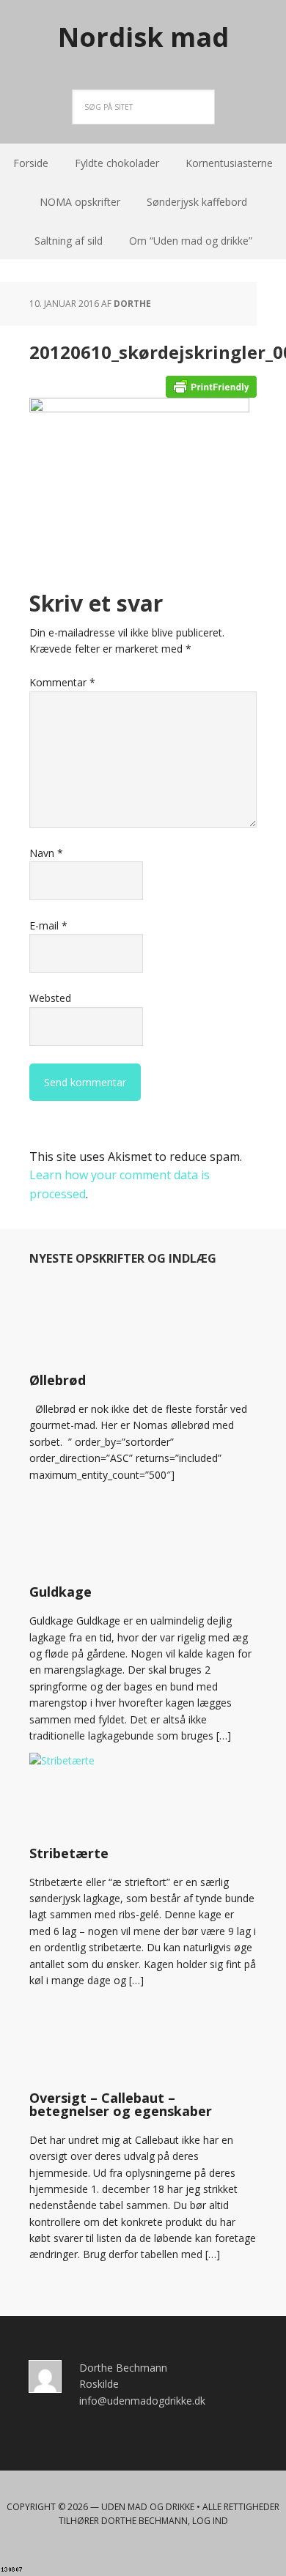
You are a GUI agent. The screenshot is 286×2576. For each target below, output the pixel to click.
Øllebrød (58, 1380)
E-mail (48, 925)
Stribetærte (69, 1853)
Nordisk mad (143, 36)
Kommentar (62, 682)
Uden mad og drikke (148, 2507)
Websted (50, 998)
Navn (46, 853)
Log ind (210, 2521)
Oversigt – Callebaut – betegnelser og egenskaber (121, 2104)
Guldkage (60, 1592)
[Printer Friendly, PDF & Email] (211, 386)
